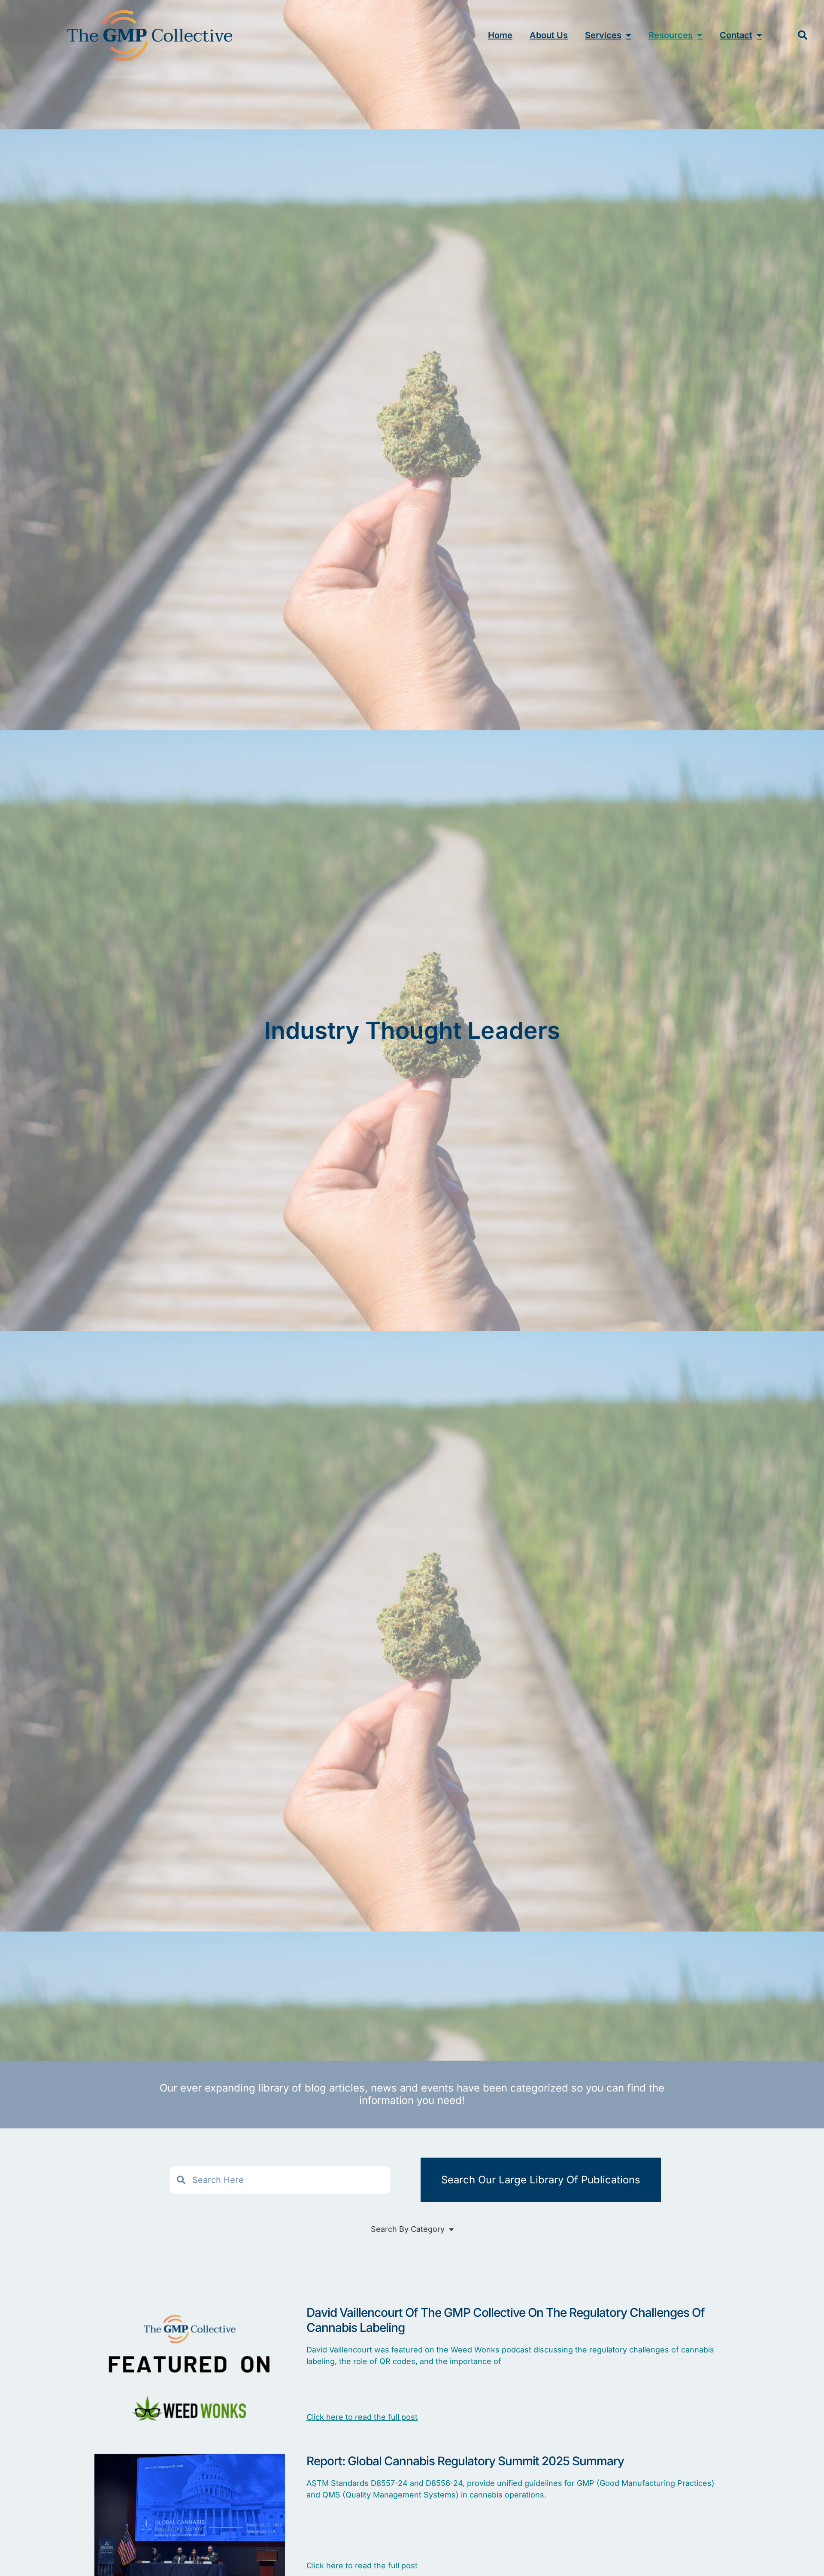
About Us (549, 35)
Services (603, 35)
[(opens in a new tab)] (190, 2372)
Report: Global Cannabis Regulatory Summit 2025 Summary (465, 2461)
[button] (803, 35)
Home (500, 35)
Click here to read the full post (362, 2417)
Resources (671, 35)
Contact (736, 35)
